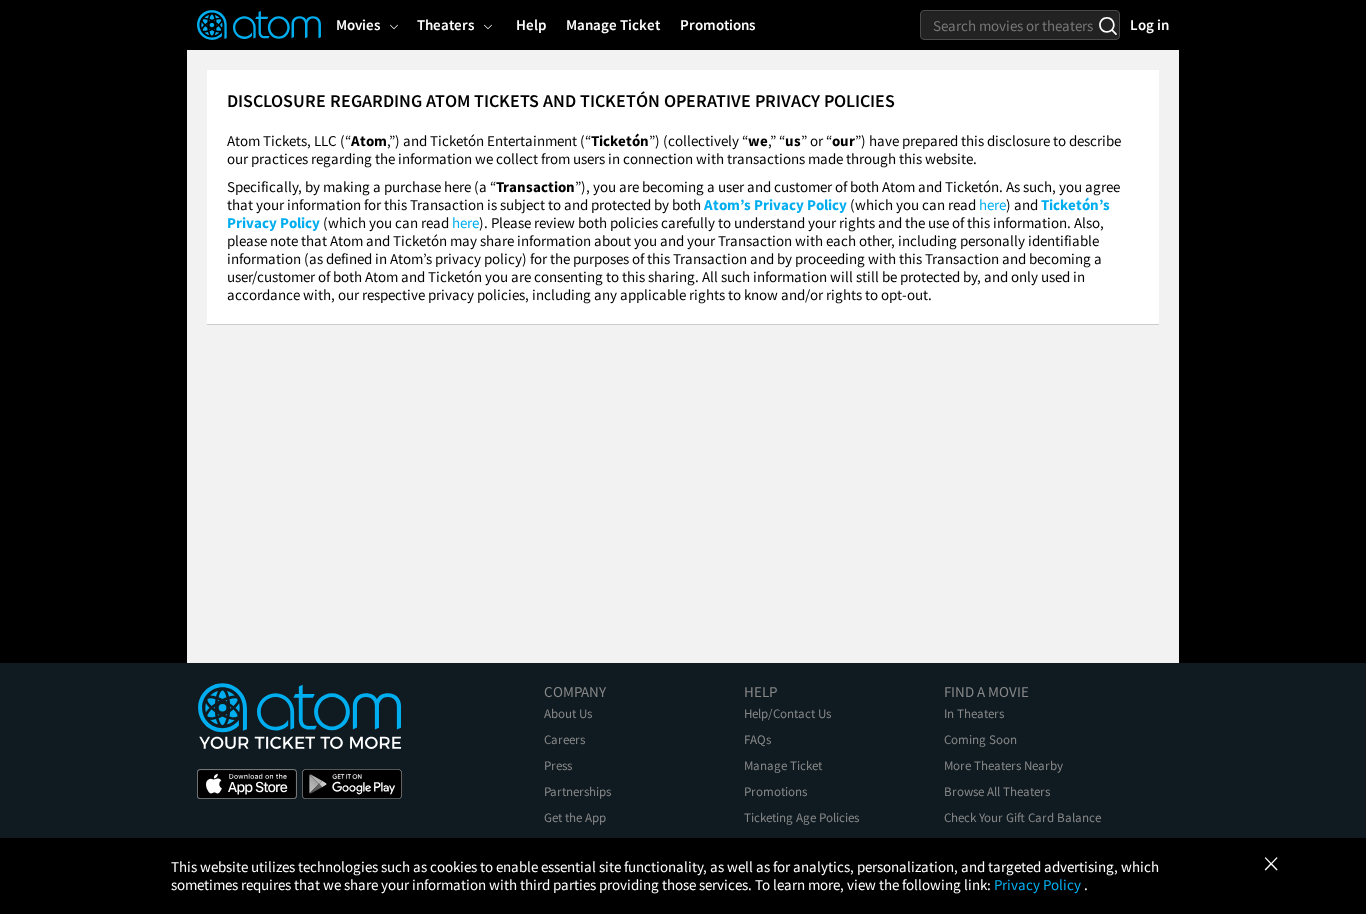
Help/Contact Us (787, 713)
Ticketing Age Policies (801, 817)
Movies (358, 24)
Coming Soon (980, 739)
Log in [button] (1149, 24)
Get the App (575, 817)
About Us (568, 713)
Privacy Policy (1039, 884)
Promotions (775, 791)
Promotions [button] (717, 24)
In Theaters (974, 713)
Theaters (445, 24)
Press (558, 765)
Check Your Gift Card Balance (1022, 817)
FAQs (757, 739)
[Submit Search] (1107, 25)
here (992, 204)
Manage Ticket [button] (613, 24)
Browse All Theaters (997, 791)
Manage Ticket (783, 765)
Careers (564, 739)
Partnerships (577, 791)
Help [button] (531, 24)
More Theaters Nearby (1003, 765)
